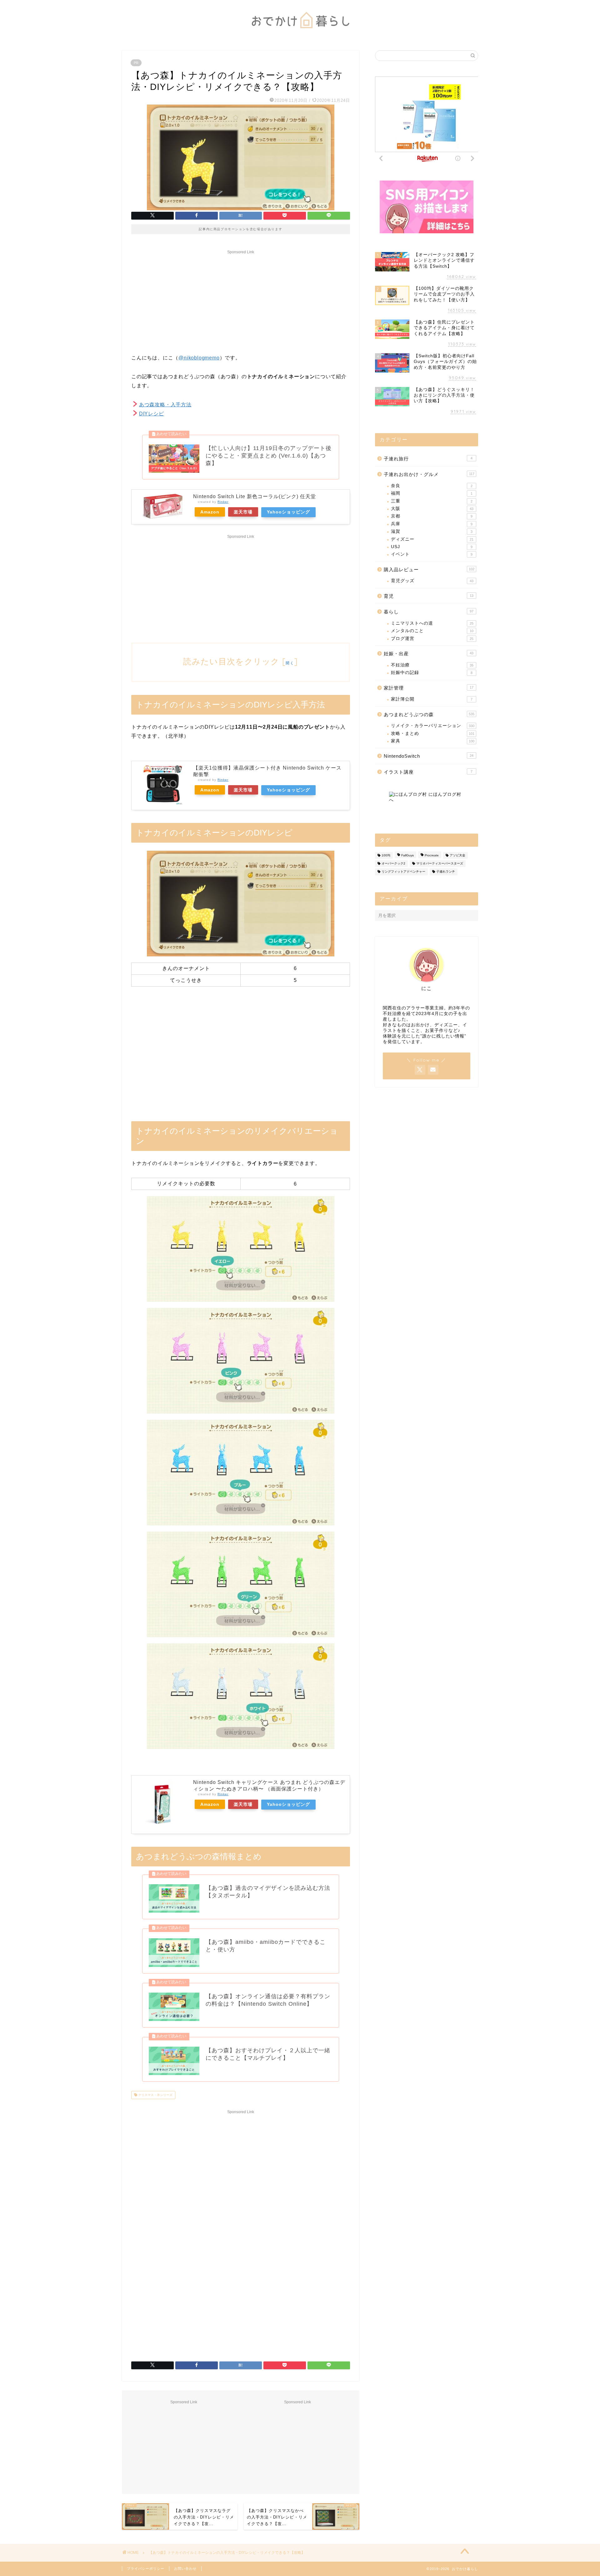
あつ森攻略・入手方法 (165, 405)
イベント (432, 554)
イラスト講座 (428, 772)
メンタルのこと (432, 631)
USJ (432, 547)
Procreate (432, 855)
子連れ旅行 (428, 459)
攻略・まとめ (433, 733)
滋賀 (432, 531)
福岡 (432, 493)
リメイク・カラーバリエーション (433, 726)
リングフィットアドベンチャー (403, 872)
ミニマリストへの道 (432, 623)
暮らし (429, 612)
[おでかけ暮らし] (300, 33)
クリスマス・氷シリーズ (155, 2095)
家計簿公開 (432, 699)
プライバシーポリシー (146, 2569)
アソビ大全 (457, 855)
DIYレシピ (152, 414)
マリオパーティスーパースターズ (440, 863)
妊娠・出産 (429, 654)
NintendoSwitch (429, 756)
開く (290, 663)
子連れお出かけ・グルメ (429, 474)
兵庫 (432, 524)
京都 (432, 516)
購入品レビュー (429, 570)
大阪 (432, 509)
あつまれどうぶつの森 (429, 714)
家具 (433, 741)
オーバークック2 (393, 863)
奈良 (432, 486)
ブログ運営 (432, 639)
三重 (432, 501)
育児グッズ (432, 581)
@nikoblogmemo (199, 358)
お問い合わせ (185, 2569)
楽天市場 (243, 512)
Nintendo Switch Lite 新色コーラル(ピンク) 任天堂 (255, 496)
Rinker (223, 502)
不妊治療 (432, 665)
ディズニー (432, 539)
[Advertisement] (241, 300)
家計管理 (429, 688)
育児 (429, 596)
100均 (386, 855)
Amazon (210, 512)
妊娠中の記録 (432, 673)
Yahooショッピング (288, 512)
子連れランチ (446, 872)
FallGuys (407, 855)
